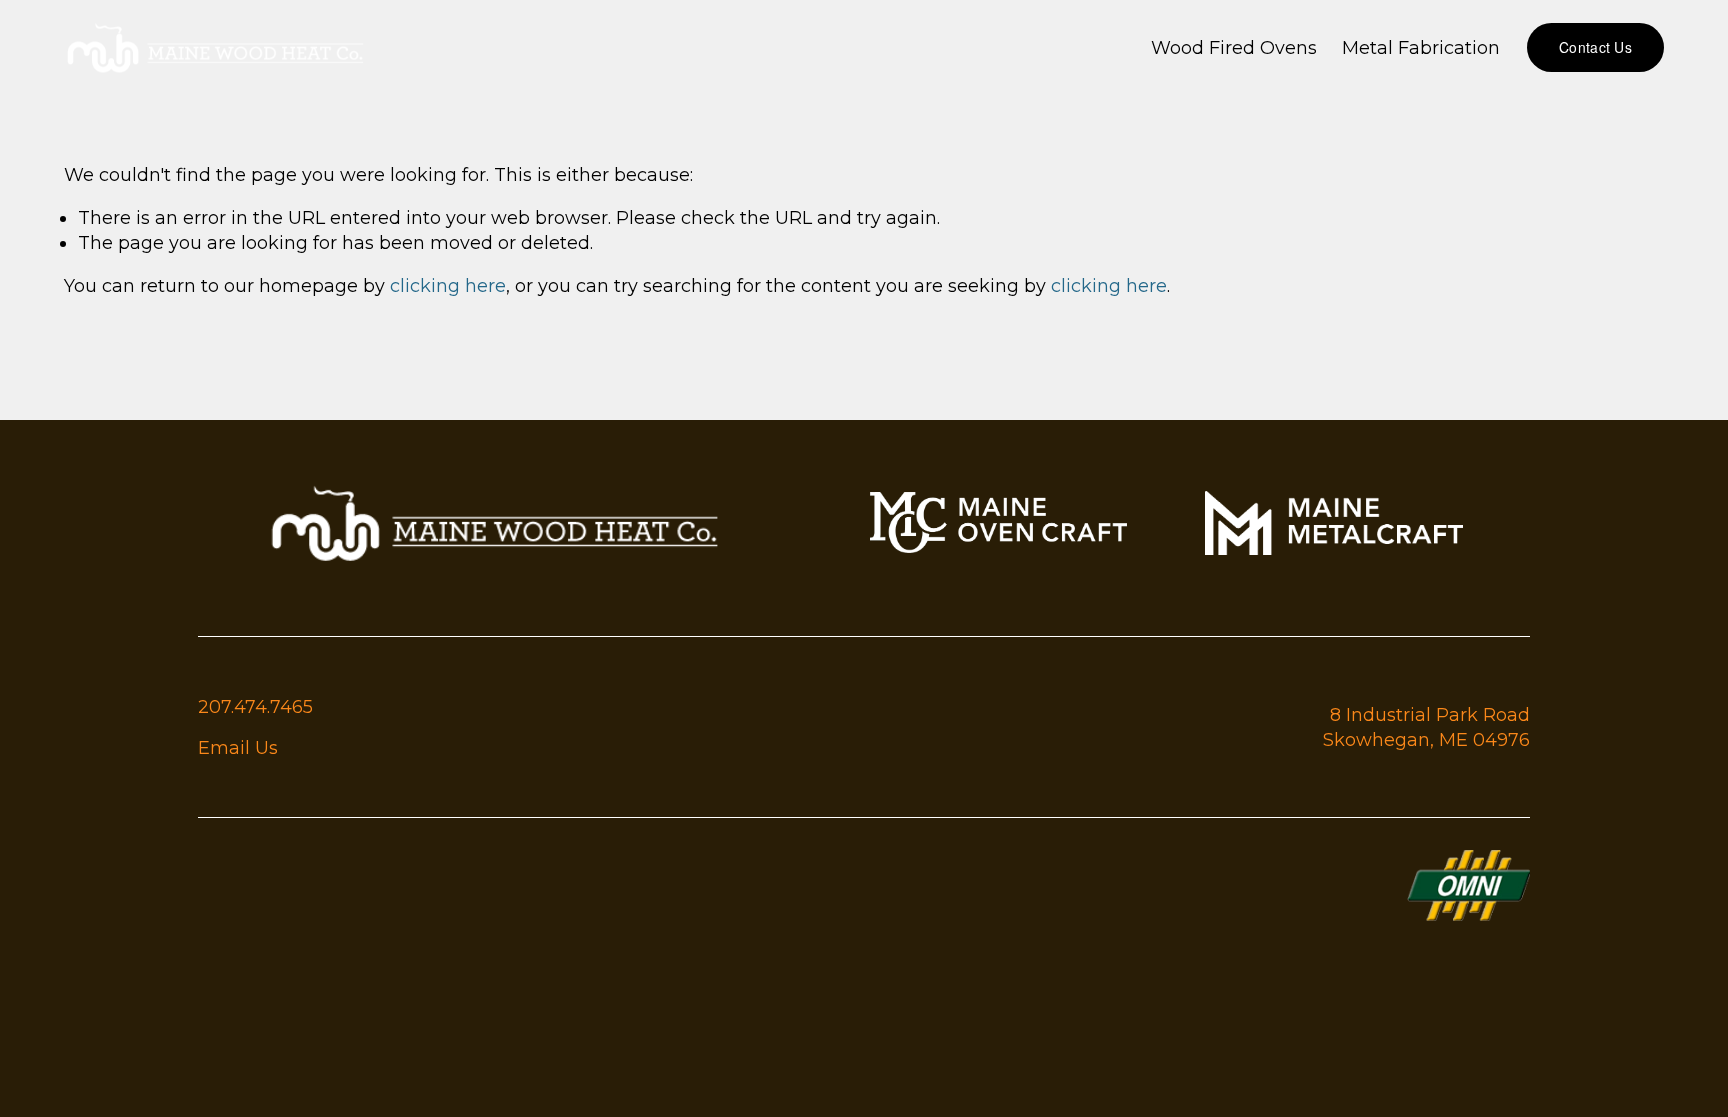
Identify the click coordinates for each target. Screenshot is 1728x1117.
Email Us (238, 747)
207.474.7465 (255, 706)
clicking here (448, 285)
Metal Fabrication (1421, 47)
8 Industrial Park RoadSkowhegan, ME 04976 (1426, 727)
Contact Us (1595, 47)
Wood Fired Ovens (1234, 47)
